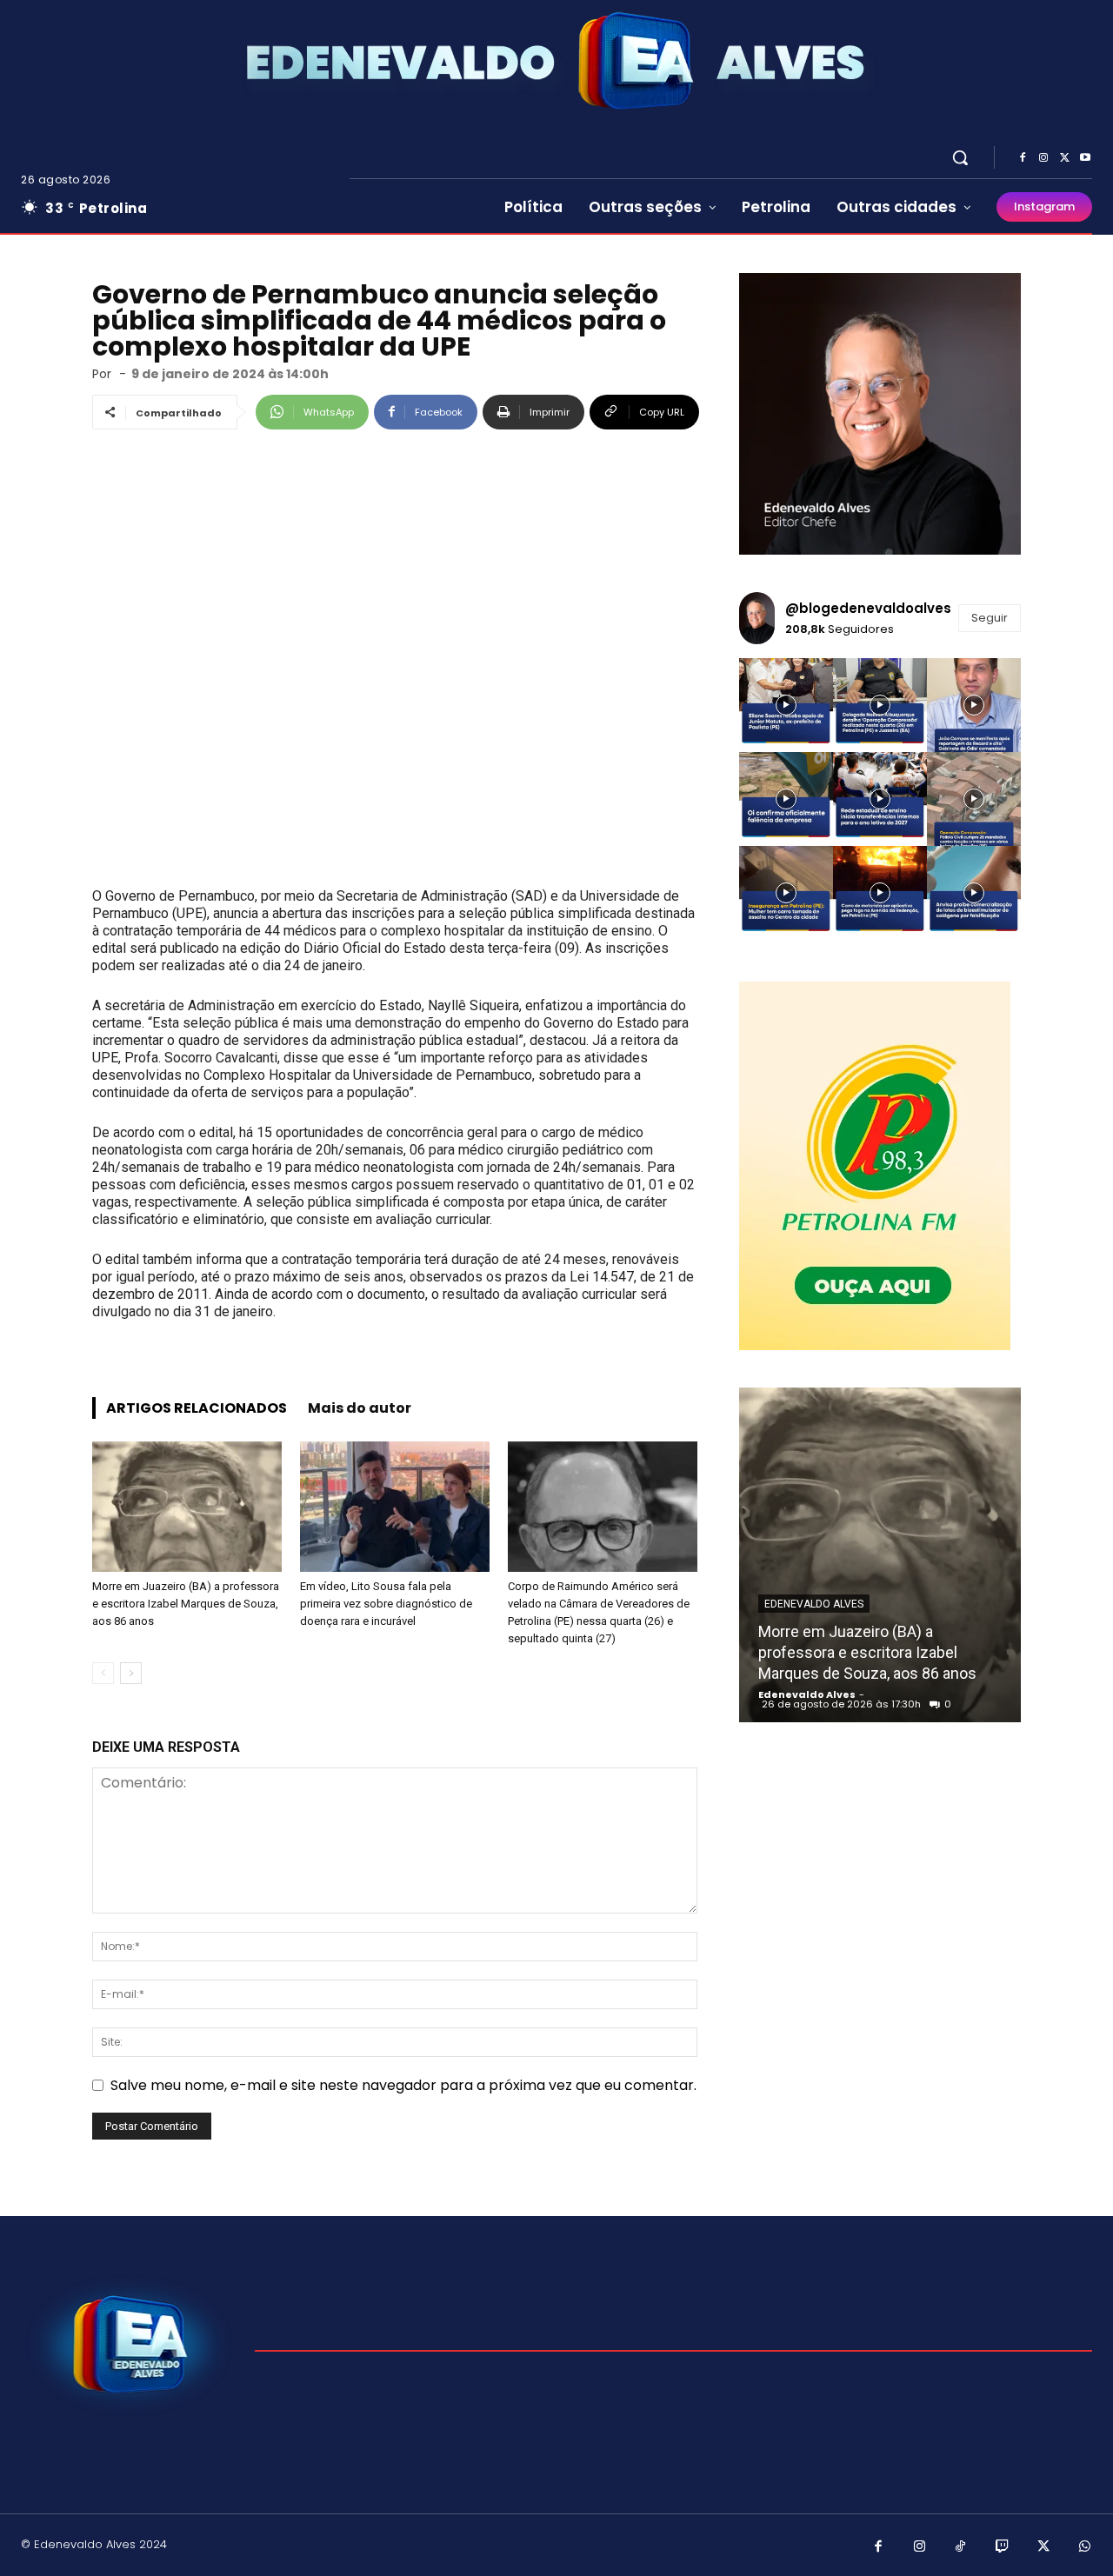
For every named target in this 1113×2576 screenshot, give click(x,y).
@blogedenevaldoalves (868, 608)
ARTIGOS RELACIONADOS (197, 1408)
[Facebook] (1023, 158)
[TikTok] (961, 2547)
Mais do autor (360, 1408)
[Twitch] (1003, 2547)
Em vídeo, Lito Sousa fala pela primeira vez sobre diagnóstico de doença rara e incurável (386, 1604)
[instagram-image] (786, 705)
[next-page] (131, 1673)
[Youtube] (1085, 158)
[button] (960, 157)
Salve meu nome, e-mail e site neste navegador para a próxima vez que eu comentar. (403, 2085)
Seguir (990, 618)
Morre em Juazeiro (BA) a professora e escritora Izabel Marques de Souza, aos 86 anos (186, 1604)
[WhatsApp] (1085, 2547)
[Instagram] (1043, 158)
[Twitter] (1064, 158)
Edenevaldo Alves (814, 1604)
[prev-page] (103, 1673)
